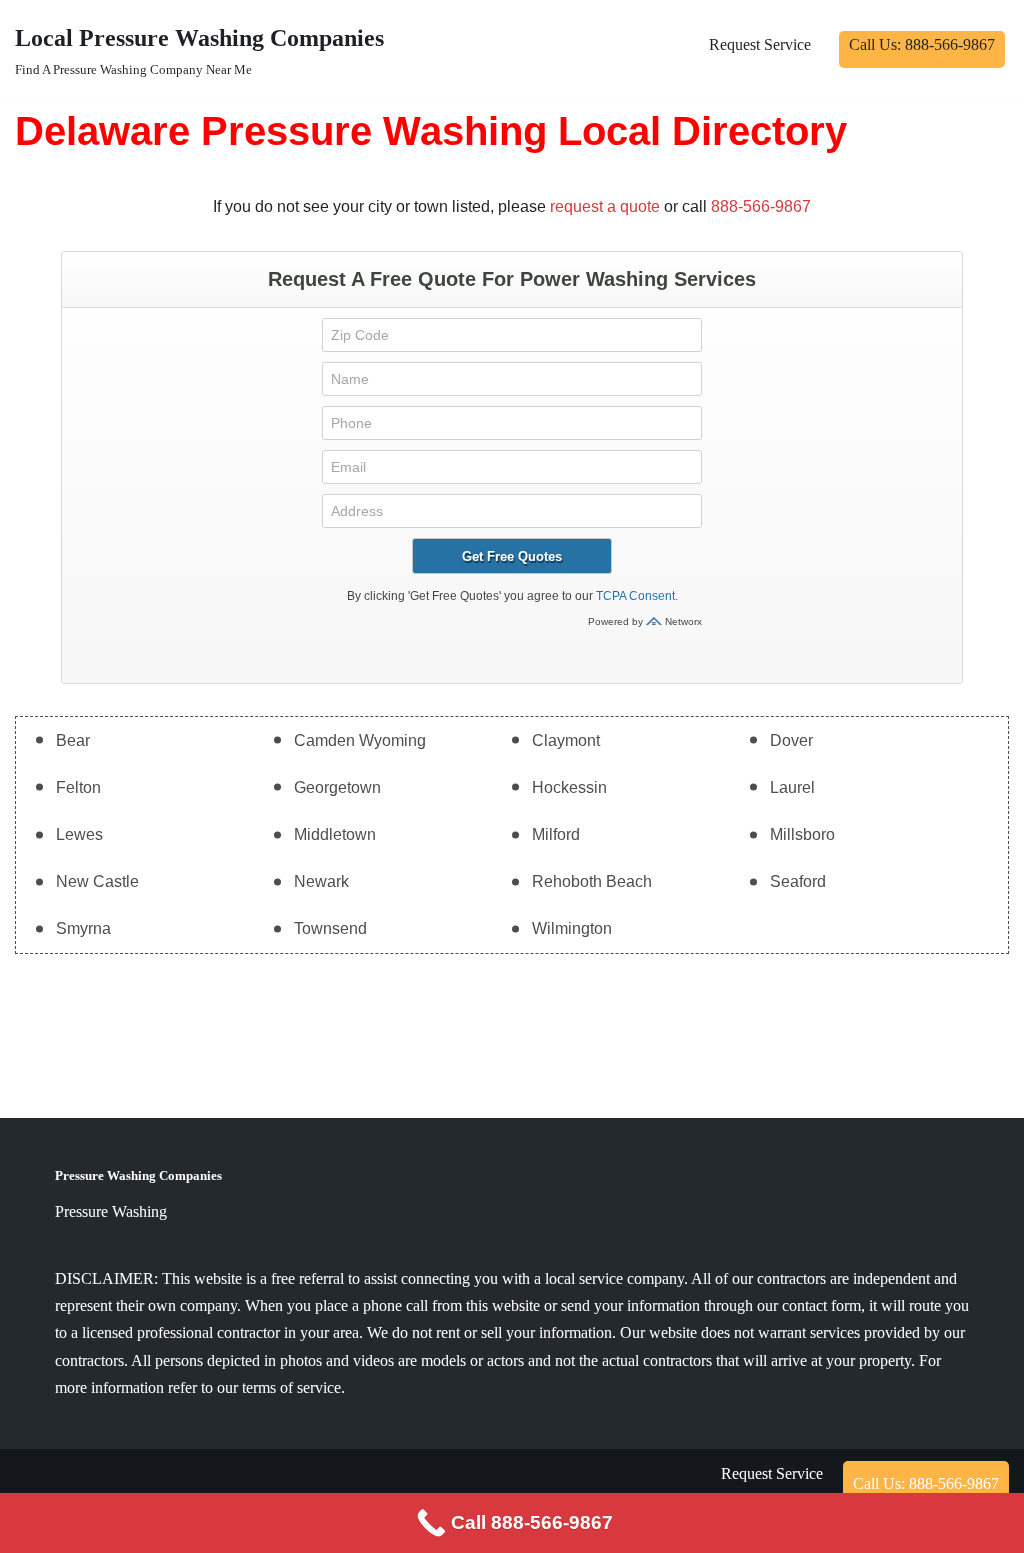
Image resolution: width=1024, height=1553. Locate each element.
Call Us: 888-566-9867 (922, 44)
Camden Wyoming (360, 740)
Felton (78, 787)
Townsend (330, 928)
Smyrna (83, 928)
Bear (73, 740)
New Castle (97, 881)
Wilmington (572, 928)
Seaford (798, 881)
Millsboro (802, 834)
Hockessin (569, 787)
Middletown (335, 834)
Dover (791, 740)
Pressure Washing (111, 1211)
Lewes (79, 834)
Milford (556, 834)
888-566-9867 (761, 206)
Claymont (566, 740)
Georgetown (337, 787)
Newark (321, 881)
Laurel (792, 787)
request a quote (605, 206)
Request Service (760, 44)
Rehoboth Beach (592, 881)
